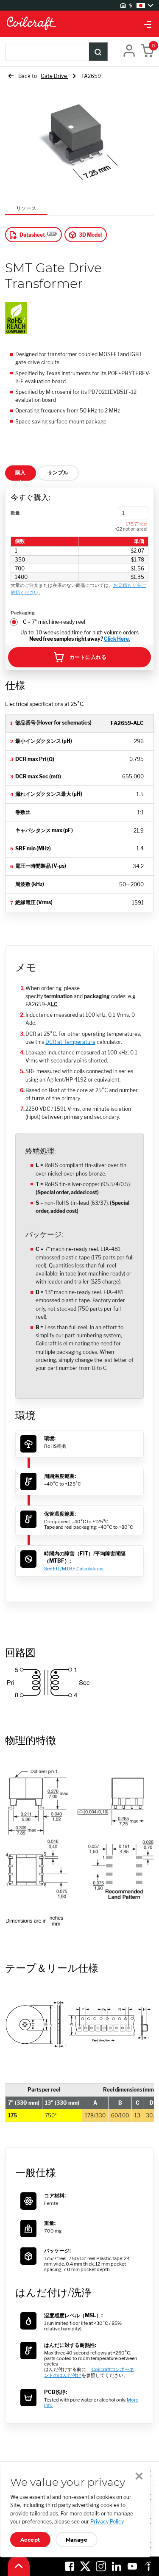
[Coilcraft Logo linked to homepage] (79, 24)
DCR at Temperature (70, 1042)
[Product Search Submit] (98, 52)
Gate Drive (54, 76)
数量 (15, 513)
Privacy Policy (107, 2522)
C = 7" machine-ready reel (54, 622)
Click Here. (117, 639)
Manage (77, 2540)
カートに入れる (88, 657)
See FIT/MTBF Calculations (74, 1569)
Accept (30, 2540)
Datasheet (32, 235)
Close (139, 2476)
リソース (26, 208)
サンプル (58, 472)
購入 (21, 472)
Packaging (23, 613)
